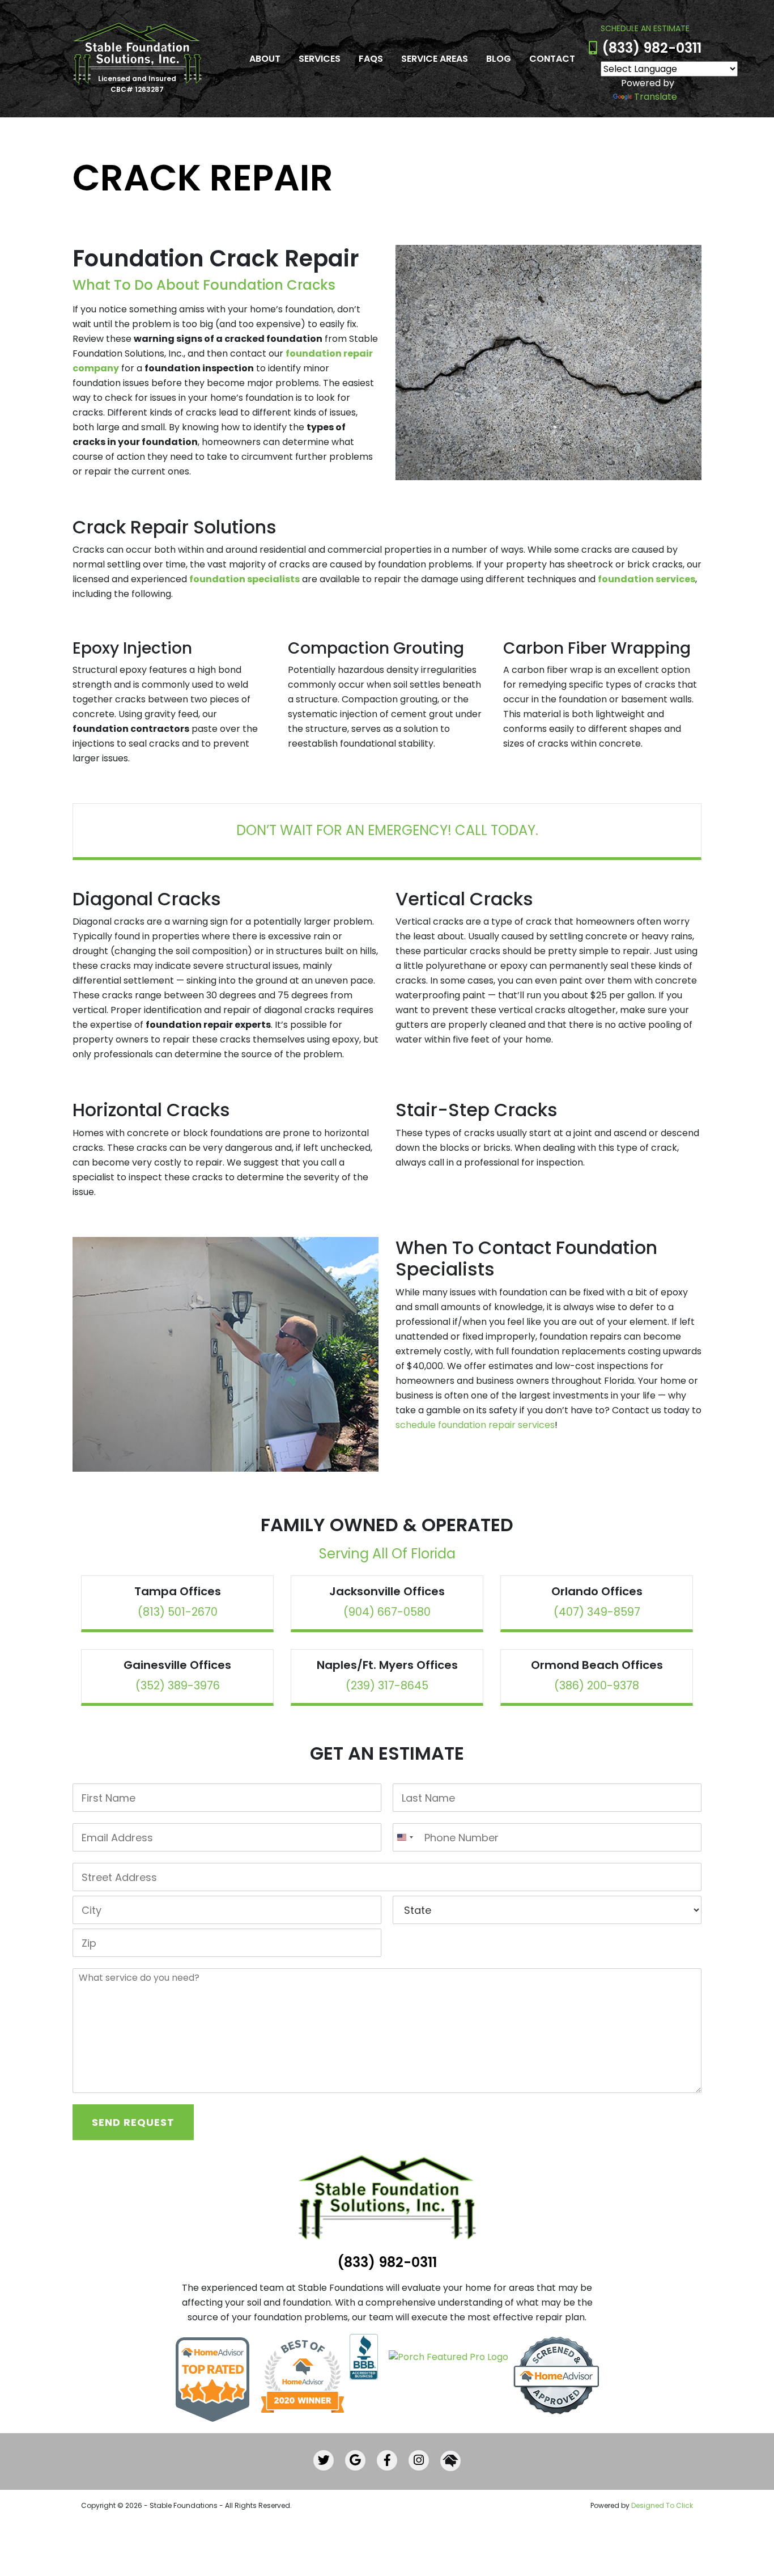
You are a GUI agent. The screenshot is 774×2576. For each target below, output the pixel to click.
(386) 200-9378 (597, 1686)
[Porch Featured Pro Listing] (444, 2356)
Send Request (133, 2122)
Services (320, 59)
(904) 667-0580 (387, 1612)
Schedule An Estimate (645, 28)
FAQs (371, 59)
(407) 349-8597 (597, 1612)
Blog (499, 59)
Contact (552, 59)
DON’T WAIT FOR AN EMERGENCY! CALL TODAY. (387, 830)
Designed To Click (662, 2505)
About (265, 59)
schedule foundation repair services (475, 1425)
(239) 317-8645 (387, 1686)
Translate (656, 97)
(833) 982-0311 (652, 48)
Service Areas (435, 59)
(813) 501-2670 (178, 1612)
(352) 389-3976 (178, 1686)
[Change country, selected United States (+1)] (405, 1837)
